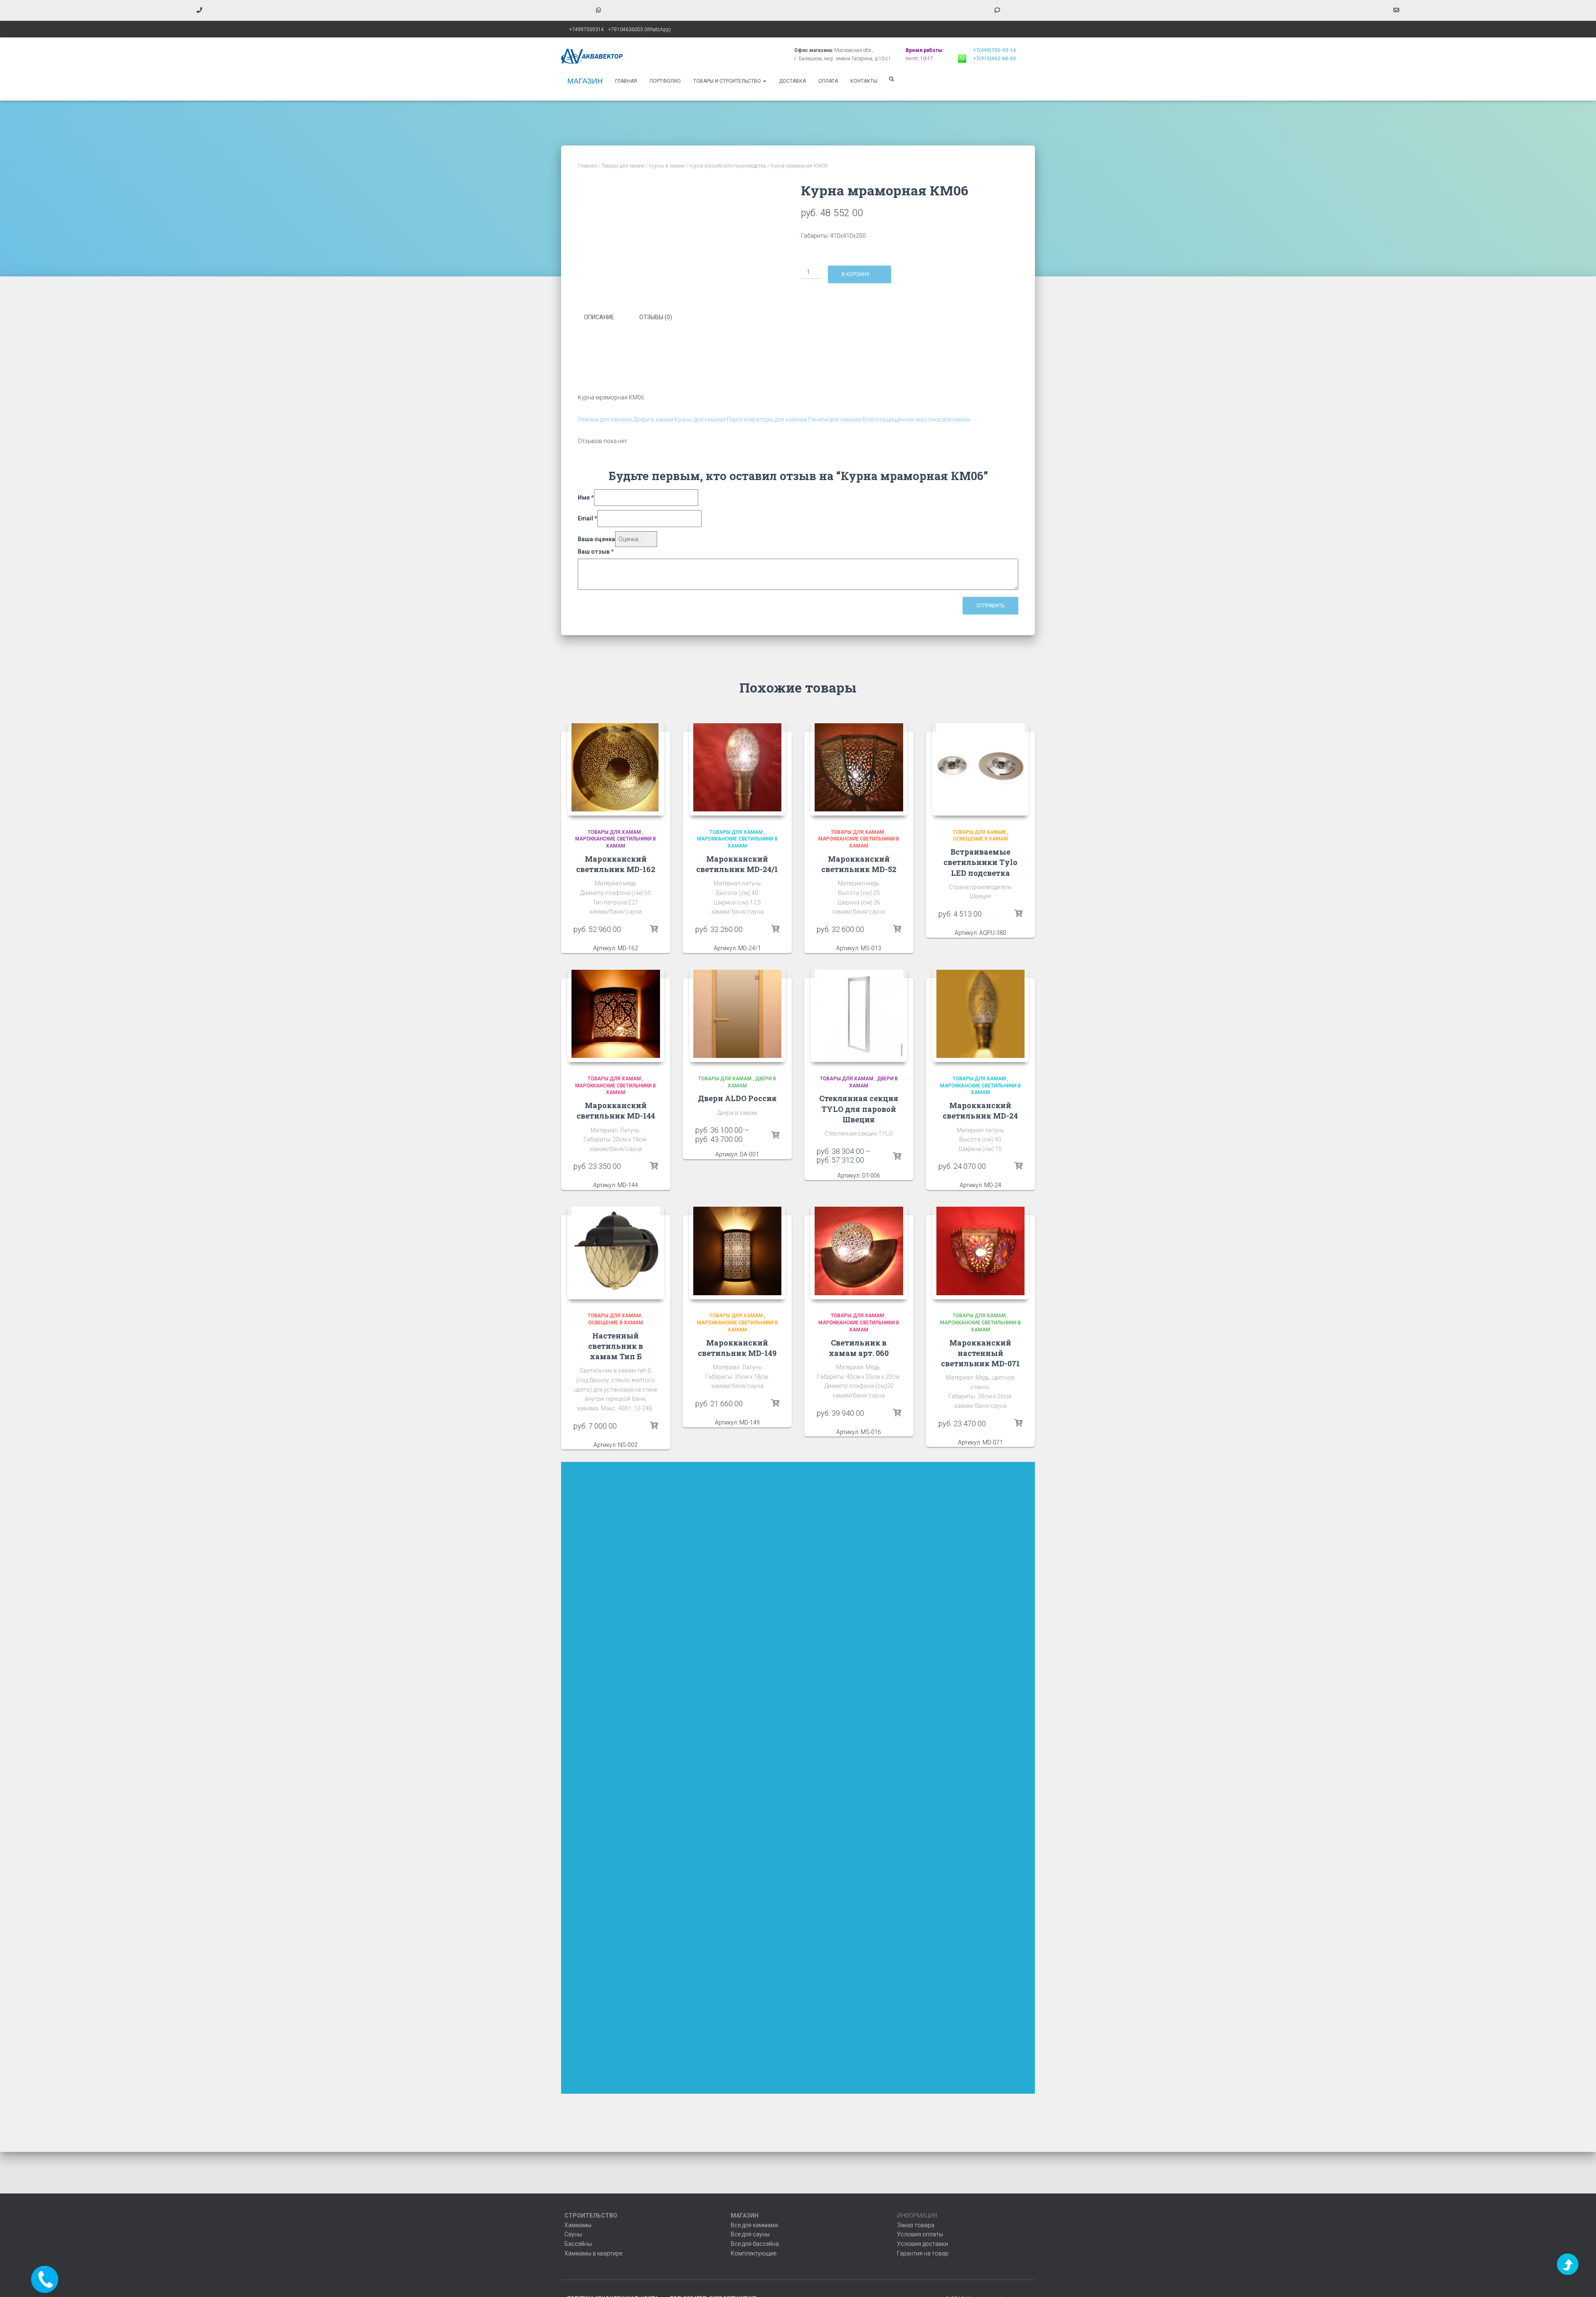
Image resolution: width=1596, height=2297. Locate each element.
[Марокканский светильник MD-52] (859, 768)
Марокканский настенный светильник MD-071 (980, 1353)
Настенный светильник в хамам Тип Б (616, 1346)
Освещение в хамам (980, 839)
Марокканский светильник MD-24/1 (737, 864)
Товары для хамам (623, 166)
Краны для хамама (700, 419)
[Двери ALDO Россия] (738, 1014)
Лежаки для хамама (605, 419)
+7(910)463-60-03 (994, 59)
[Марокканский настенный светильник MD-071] (981, 1251)
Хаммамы (578, 2225)
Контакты (864, 81)
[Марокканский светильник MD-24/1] (738, 768)
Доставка (792, 81)
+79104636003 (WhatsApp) (639, 30)
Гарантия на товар (923, 2253)
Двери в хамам (653, 419)
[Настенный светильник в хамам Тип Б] (616, 1251)
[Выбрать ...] (775, 1135)
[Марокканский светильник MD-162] (616, 768)
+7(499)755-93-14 (994, 50)
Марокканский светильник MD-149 (737, 1348)
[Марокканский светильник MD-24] (981, 1014)
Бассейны (578, 2244)
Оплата (828, 81)
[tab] (605, 318)
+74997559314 (586, 30)
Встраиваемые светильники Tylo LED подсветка (980, 862)
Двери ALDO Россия (737, 1098)
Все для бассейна (755, 2244)
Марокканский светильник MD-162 (616, 864)
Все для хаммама (754, 2225)
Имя (586, 498)
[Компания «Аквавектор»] (592, 56)
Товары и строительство (728, 81)
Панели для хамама (835, 419)
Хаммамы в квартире (593, 2253)
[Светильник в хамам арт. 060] (859, 1251)
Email (587, 518)
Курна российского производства (728, 166)
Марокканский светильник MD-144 (616, 1110)
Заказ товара (916, 2225)
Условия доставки (922, 2244)
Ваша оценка (596, 539)
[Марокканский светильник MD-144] (616, 1014)
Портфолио (665, 81)
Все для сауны (750, 2234)
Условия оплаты (920, 2234)
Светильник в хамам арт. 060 (859, 1348)
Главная (626, 81)
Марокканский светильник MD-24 (980, 1110)
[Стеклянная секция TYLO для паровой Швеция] (859, 1014)
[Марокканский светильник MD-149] (738, 1251)
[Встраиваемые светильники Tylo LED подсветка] (981, 768)
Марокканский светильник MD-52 (859, 864)
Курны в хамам (667, 166)
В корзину (856, 274)
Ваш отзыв (596, 552)
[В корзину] (654, 929)
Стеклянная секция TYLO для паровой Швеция (859, 1109)
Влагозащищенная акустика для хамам (916, 419)
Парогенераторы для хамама (767, 419)
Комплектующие (754, 2253)
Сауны (573, 2234)
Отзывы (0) (656, 317)
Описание (599, 317)
